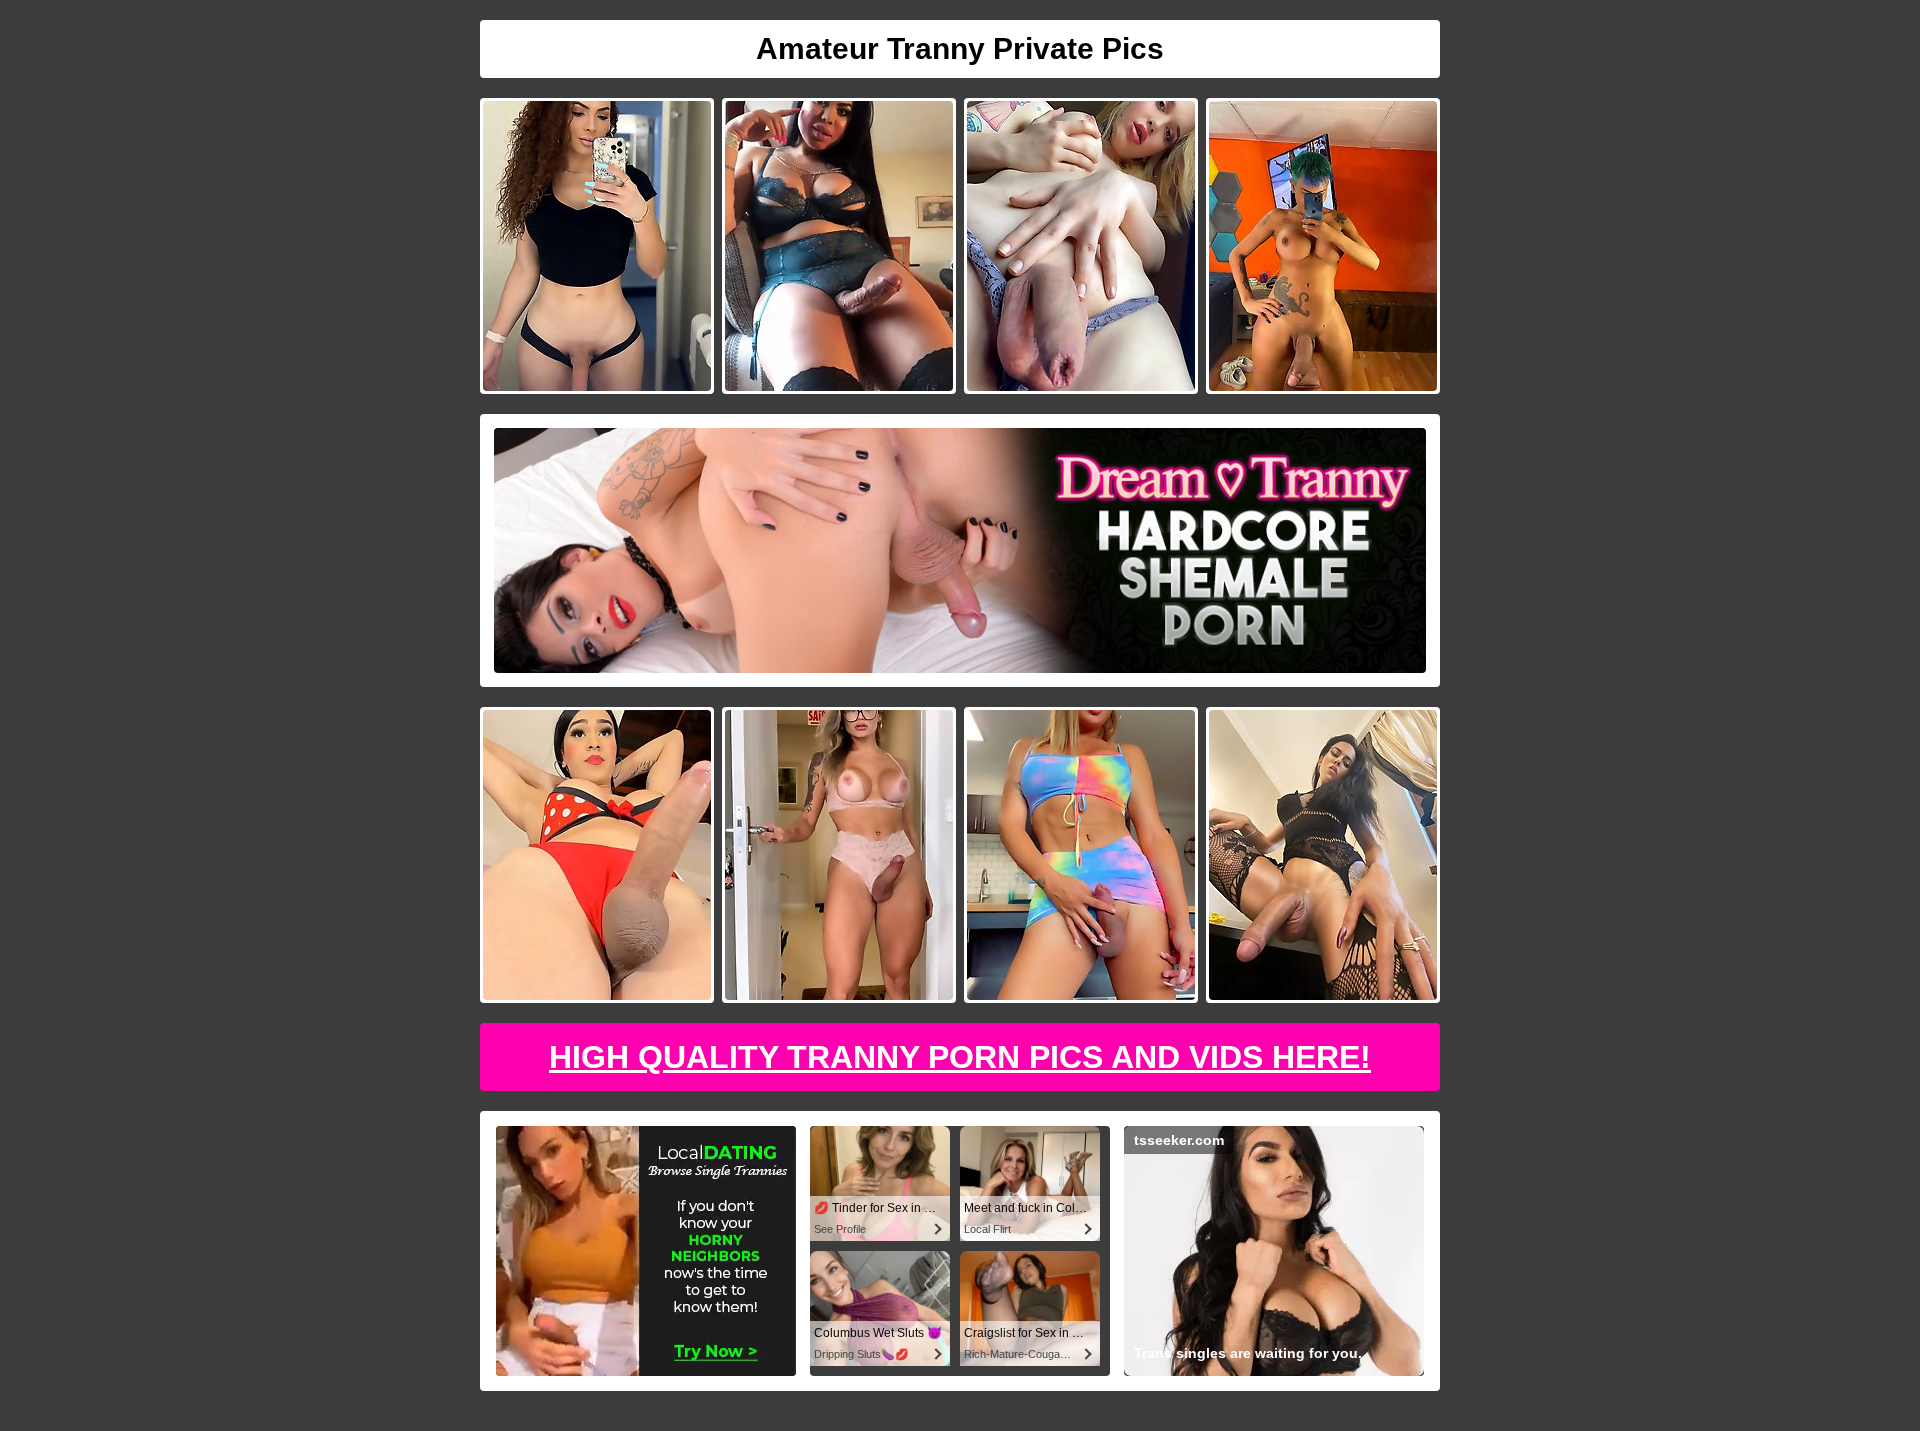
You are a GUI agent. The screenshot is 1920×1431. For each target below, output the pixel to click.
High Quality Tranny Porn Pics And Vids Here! (960, 1057)
